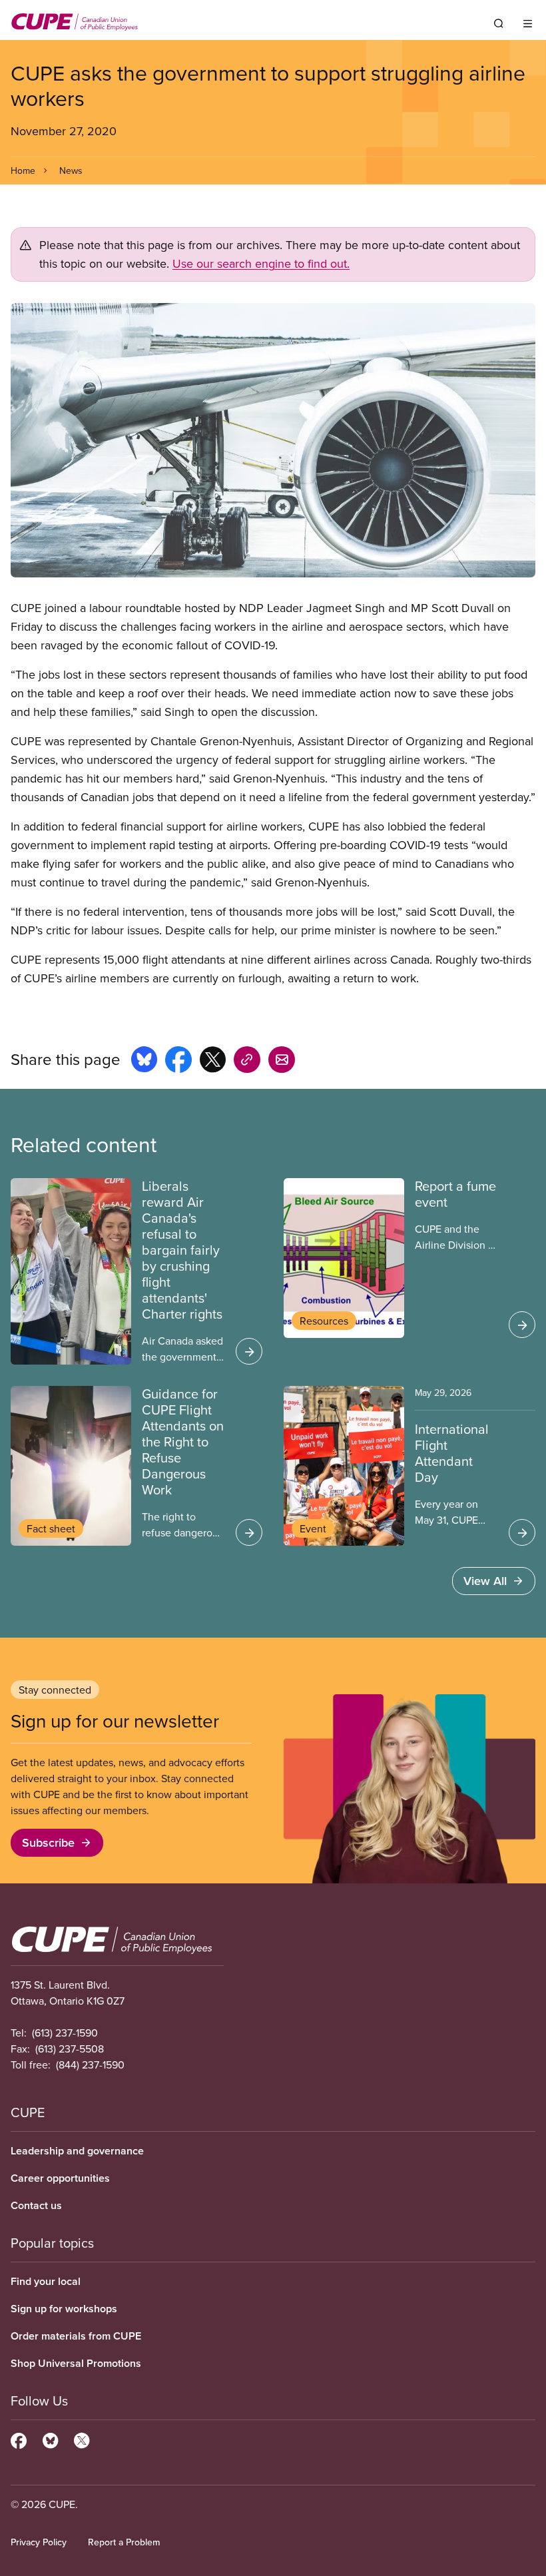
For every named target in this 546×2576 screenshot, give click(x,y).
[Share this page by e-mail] (282, 1062)
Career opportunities (60, 2178)
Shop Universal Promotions (76, 2363)
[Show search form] (499, 23)
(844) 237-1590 (90, 2065)
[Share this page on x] (213, 1062)
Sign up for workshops (64, 2309)
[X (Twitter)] (82, 2439)
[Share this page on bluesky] (144, 1062)
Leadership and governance (77, 2151)
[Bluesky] (50, 2439)
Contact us (36, 2205)
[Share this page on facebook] (178, 1062)
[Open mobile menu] (528, 23)
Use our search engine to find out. (261, 263)
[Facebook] (19, 2439)
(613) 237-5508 (70, 2049)
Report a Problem (124, 2542)
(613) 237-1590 (65, 2033)
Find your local (46, 2281)
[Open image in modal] (273, 440)
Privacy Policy (39, 2542)
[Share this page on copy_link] (247, 1062)
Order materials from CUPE (76, 2336)
